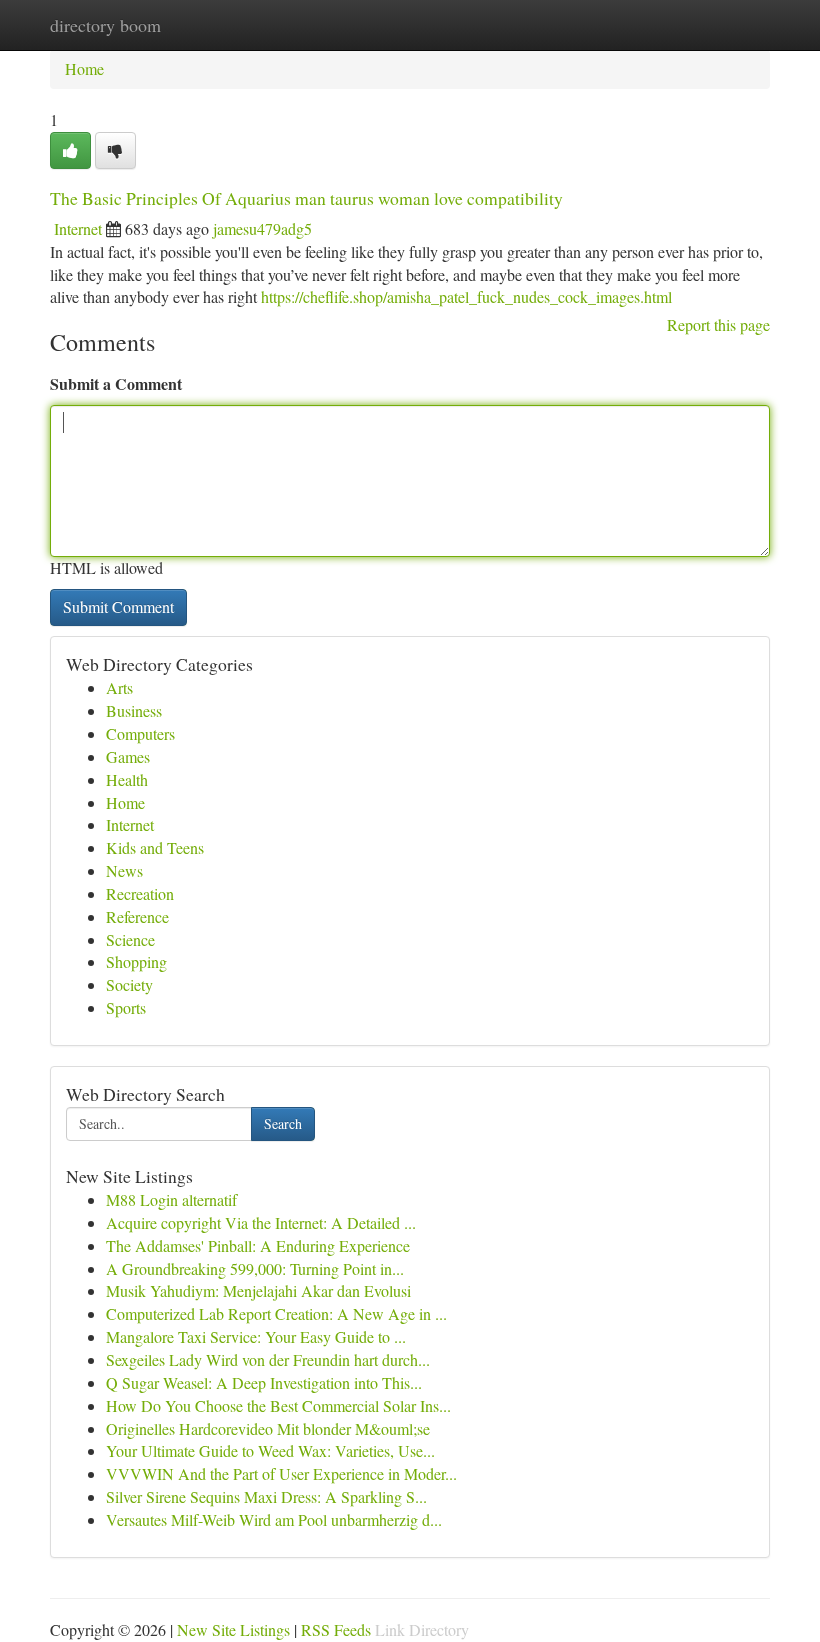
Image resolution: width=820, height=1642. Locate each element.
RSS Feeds (336, 1629)
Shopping (136, 961)
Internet (78, 228)
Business (134, 710)
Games (128, 756)
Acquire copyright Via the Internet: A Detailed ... (261, 1222)
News (124, 870)
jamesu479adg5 (262, 228)
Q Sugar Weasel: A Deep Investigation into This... (264, 1382)
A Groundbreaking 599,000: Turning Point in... (255, 1268)
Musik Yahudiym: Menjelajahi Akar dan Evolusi (258, 1290)
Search (283, 1123)
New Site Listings (233, 1629)
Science (130, 939)
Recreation (140, 893)
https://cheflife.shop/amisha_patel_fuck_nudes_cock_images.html (466, 296)
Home (84, 68)
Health (127, 779)
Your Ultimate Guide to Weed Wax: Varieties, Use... (270, 1450)
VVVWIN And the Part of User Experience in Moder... (281, 1473)
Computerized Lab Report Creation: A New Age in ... (276, 1313)
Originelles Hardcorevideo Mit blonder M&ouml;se (268, 1428)
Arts (119, 687)
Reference (137, 916)
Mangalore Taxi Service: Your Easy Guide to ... (256, 1336)
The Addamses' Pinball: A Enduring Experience (258, 1245)
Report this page (718, 324)
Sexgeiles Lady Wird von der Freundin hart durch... (268, 1359)
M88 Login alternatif (171, 1199)
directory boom (105, 25)
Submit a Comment (116, 383)
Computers (140, 733)
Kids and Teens (155, 847)
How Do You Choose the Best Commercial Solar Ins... (278, 1405)
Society (129, 984)
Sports (126, 1007)
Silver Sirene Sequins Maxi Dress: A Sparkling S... (266, 1496)
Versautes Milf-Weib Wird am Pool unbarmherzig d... (274, 1519)
